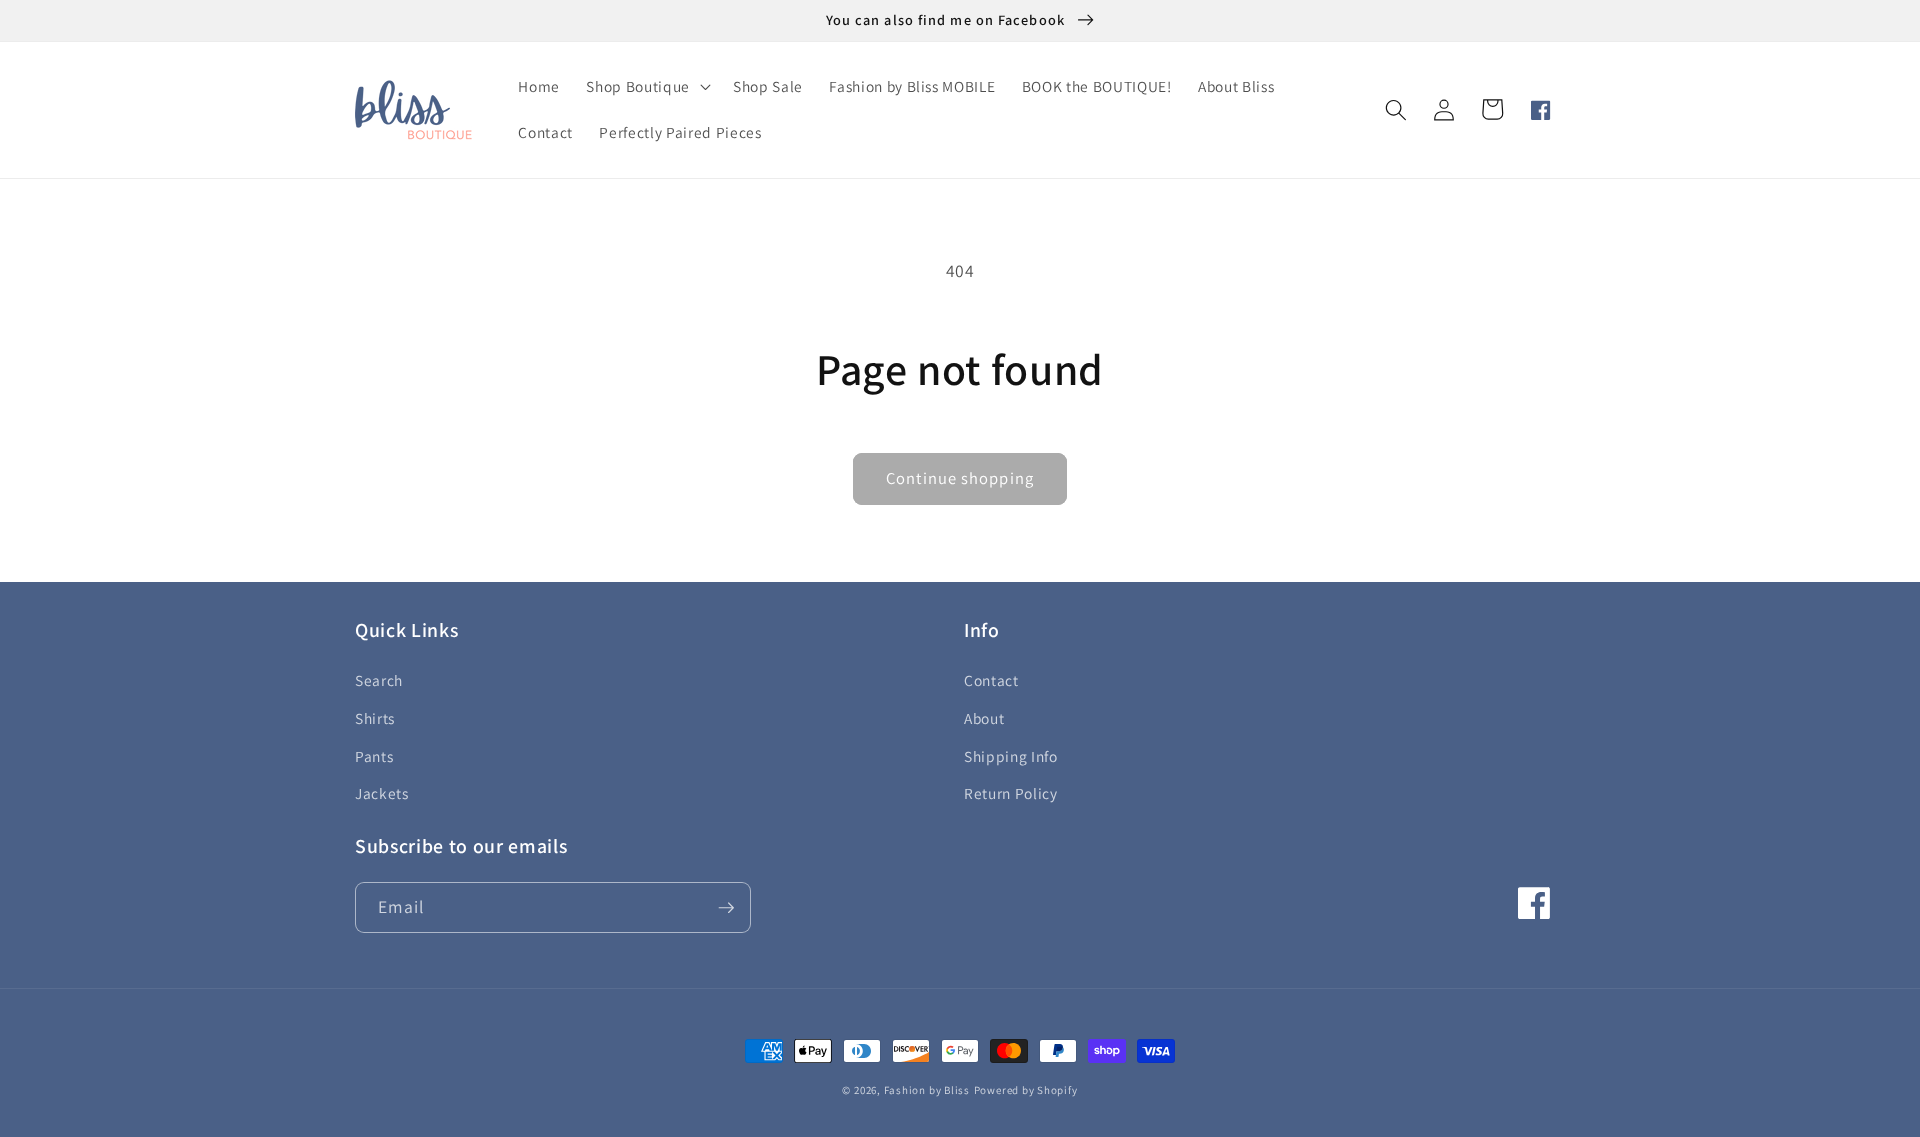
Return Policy (1011, 793)
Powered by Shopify (1026, 1090)
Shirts (375, 718)
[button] (646, 87)
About (984, 718)
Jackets (382, 793)
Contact (991, 680)
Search (379, 680)
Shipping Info (1011, 756)
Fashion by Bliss (927, 1090)
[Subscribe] (726, 908)
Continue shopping (960, 478)
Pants (374, 756)
